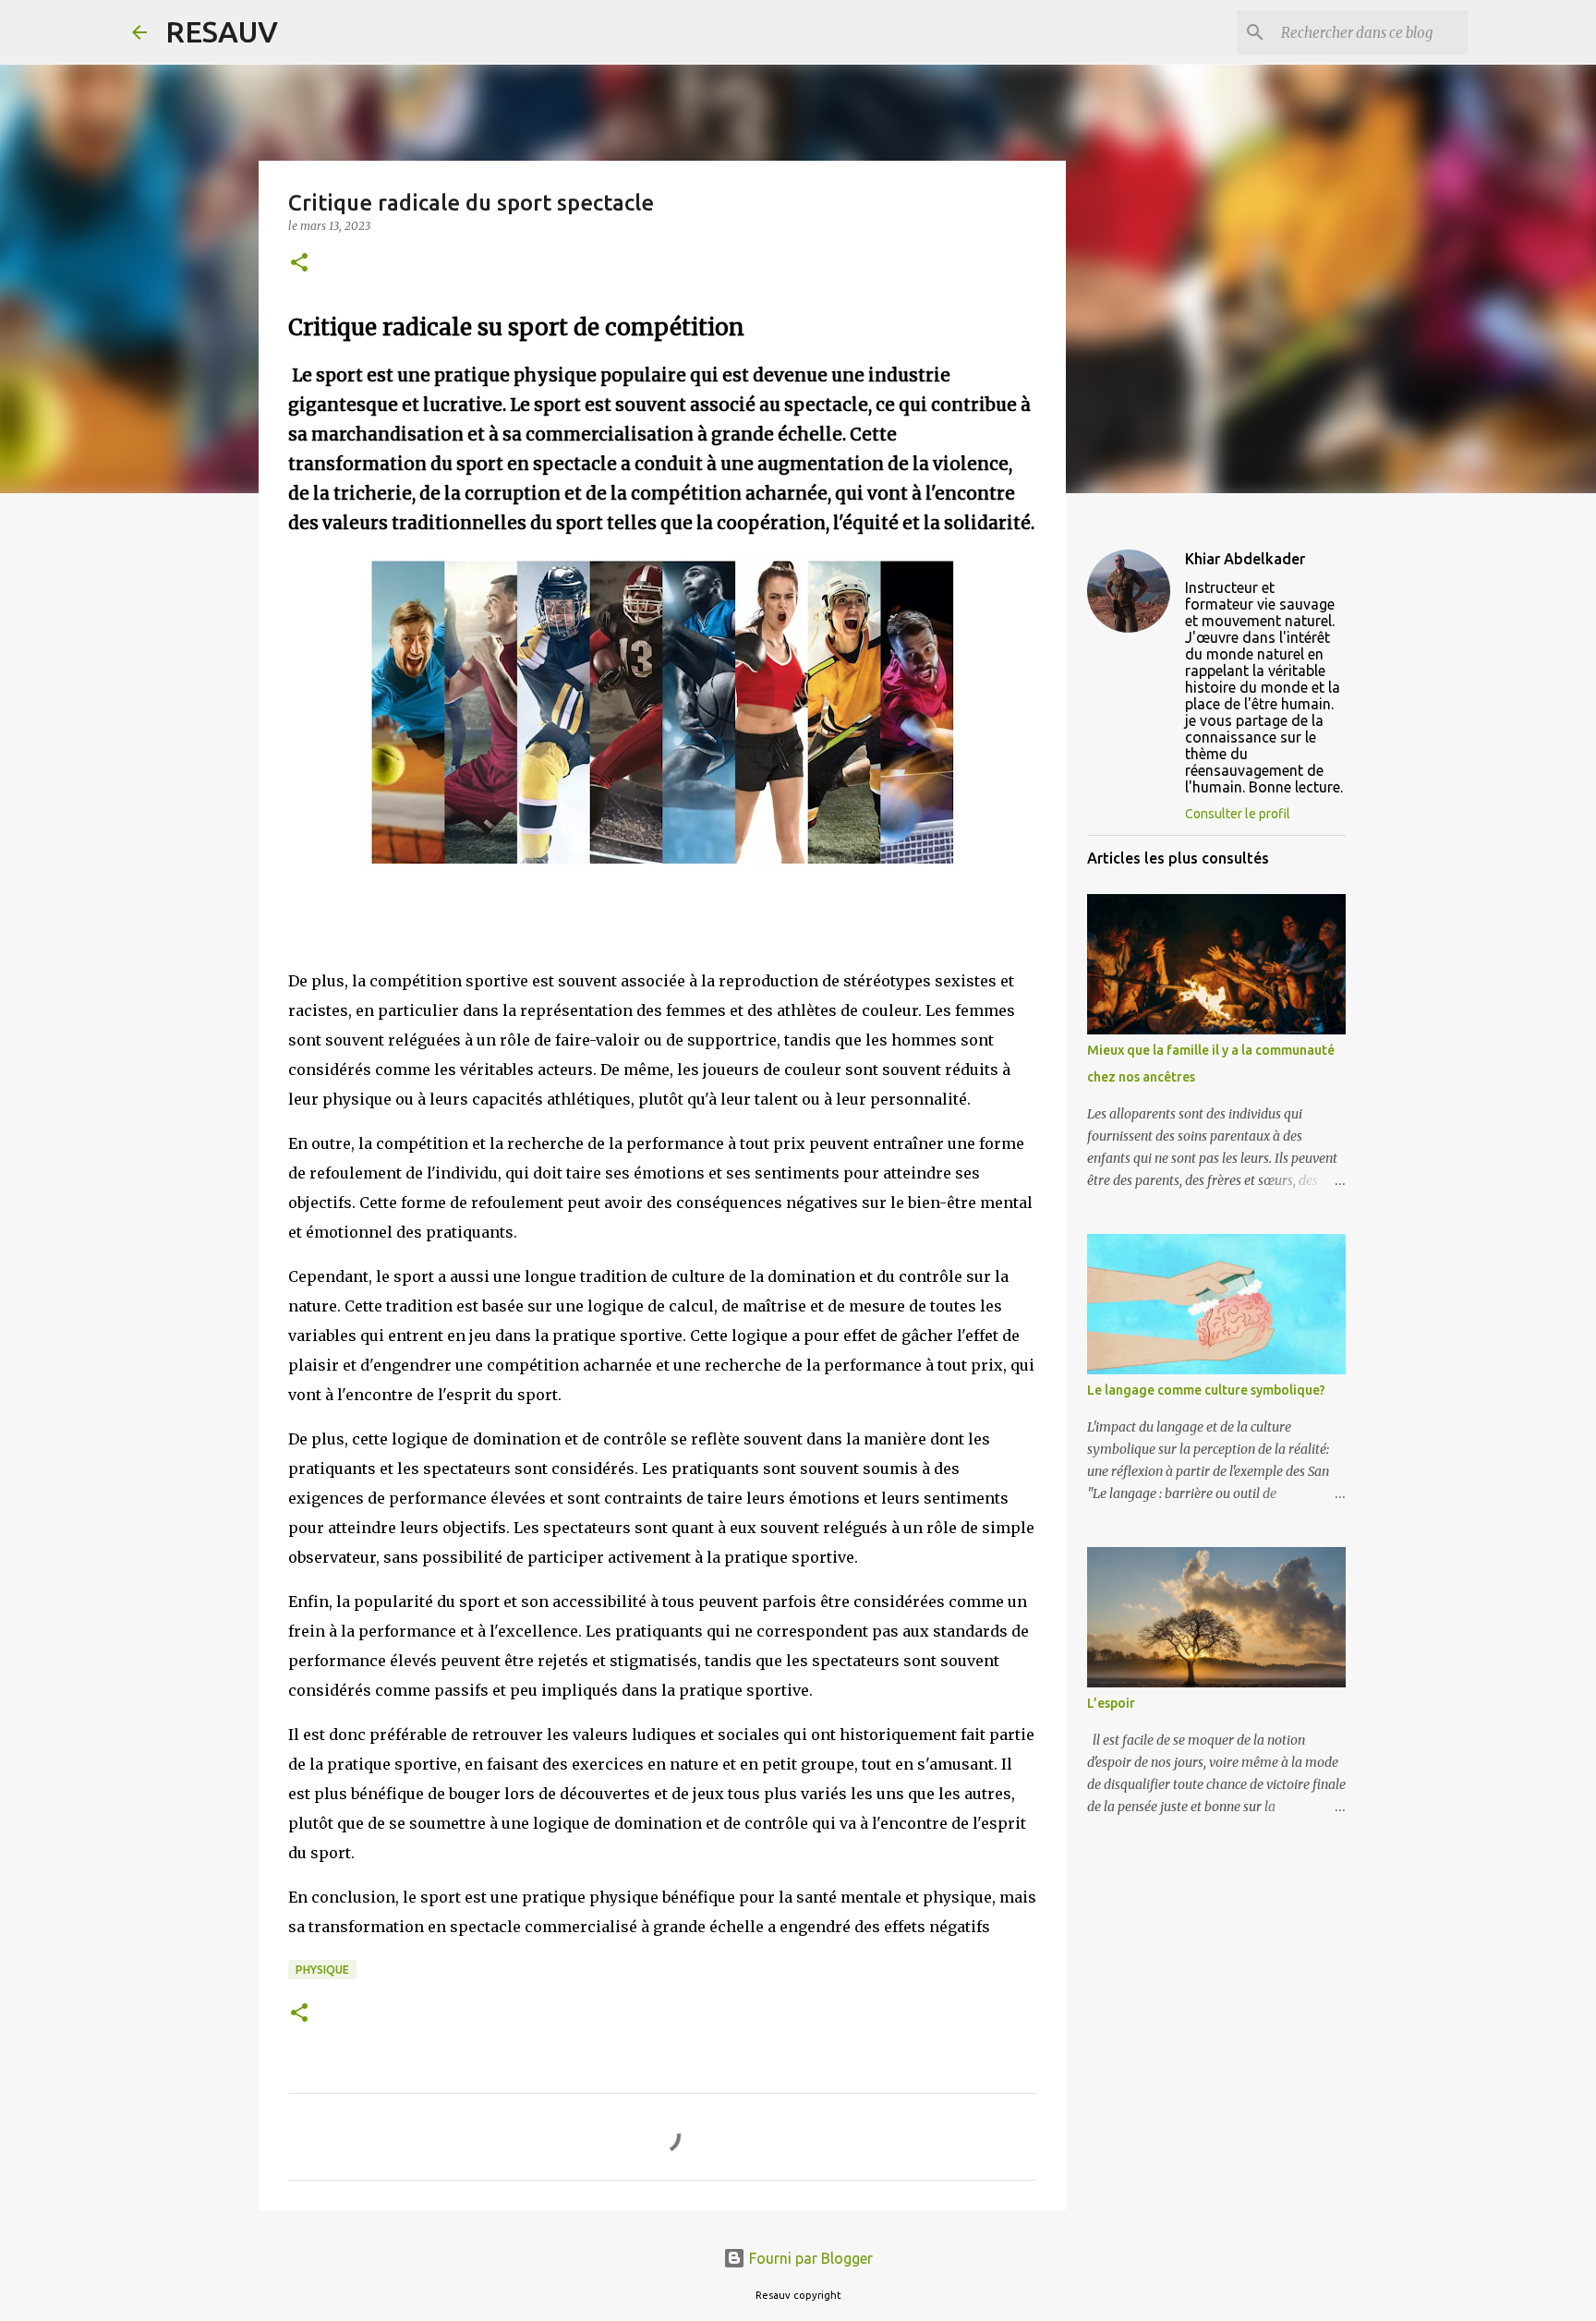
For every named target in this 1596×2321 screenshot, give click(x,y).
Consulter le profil (1238, 814)
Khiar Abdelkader (1245, 559)
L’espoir (1111, 1703)
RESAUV (222, 31)
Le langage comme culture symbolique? (1206, 1390)
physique (322, 1970)
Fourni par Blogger (809, 2258)
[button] (299, 264)
